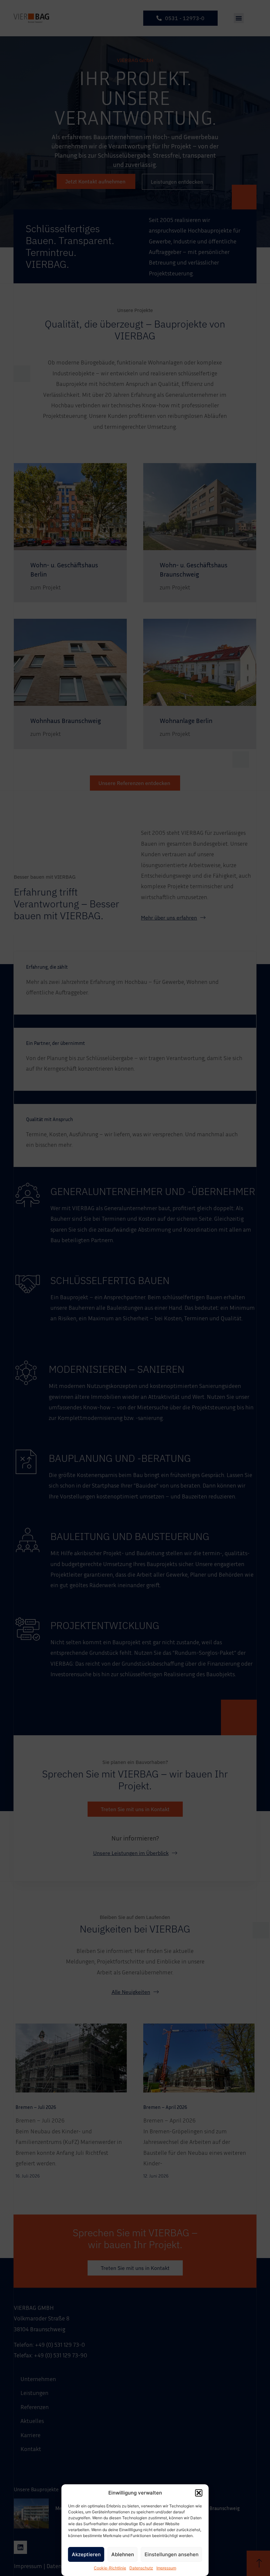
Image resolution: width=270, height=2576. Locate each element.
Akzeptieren (86, 2554)
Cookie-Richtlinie (110, 2568)
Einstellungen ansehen (172, 2554)
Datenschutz (141, 2568)
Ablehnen (123, 2554)
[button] (199, 2493)
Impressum (166, 2568)
